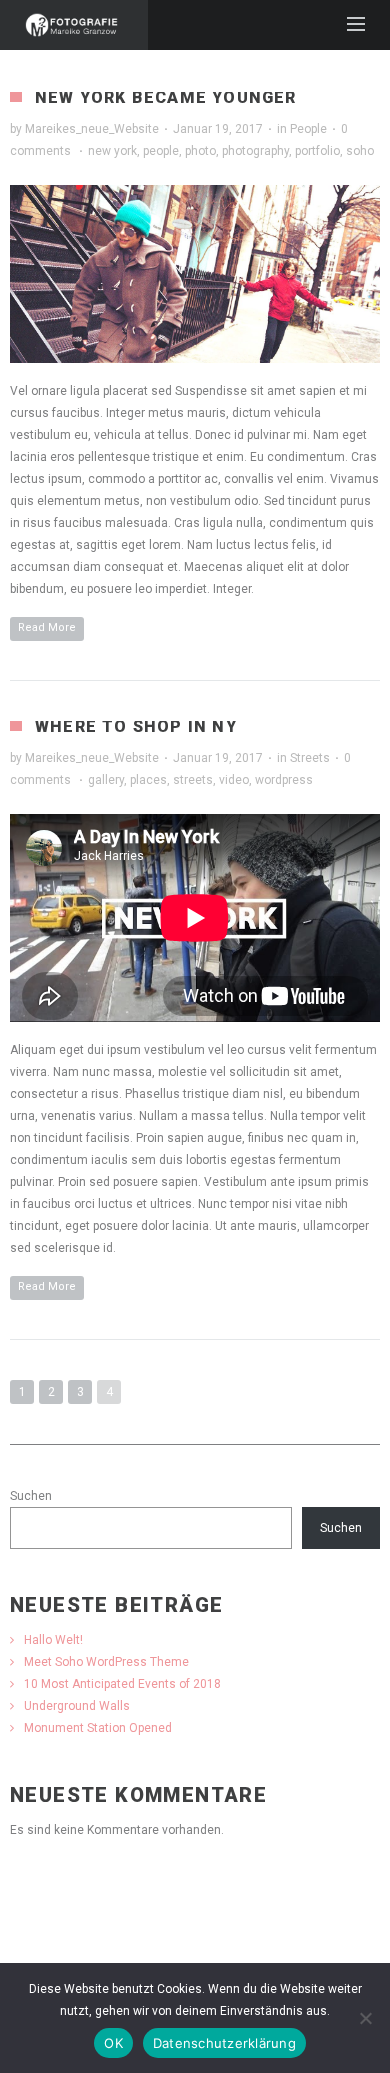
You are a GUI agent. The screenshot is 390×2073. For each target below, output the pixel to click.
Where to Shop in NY (136, 726)
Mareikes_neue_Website (92, 129)
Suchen (31, 1496)
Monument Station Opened (98, 1728)
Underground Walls (77, 1706)
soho (360, 151)
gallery (106, 780)
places (148, 780)
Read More (47, 627)
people (161, 151)
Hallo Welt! (53, 1640)
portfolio (317, 151)
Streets (310, 758)
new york (112, 151)
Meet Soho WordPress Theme (106, 1662)
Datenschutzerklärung (224, 2043)
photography (255, 151)
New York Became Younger (166, 97)
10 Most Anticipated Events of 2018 (122, 1684)
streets (193, 780)
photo (200, 151)
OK (113, 2043)
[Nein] (365, 2018)
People (308, 129)
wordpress (284, 780)
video (234, 780)
